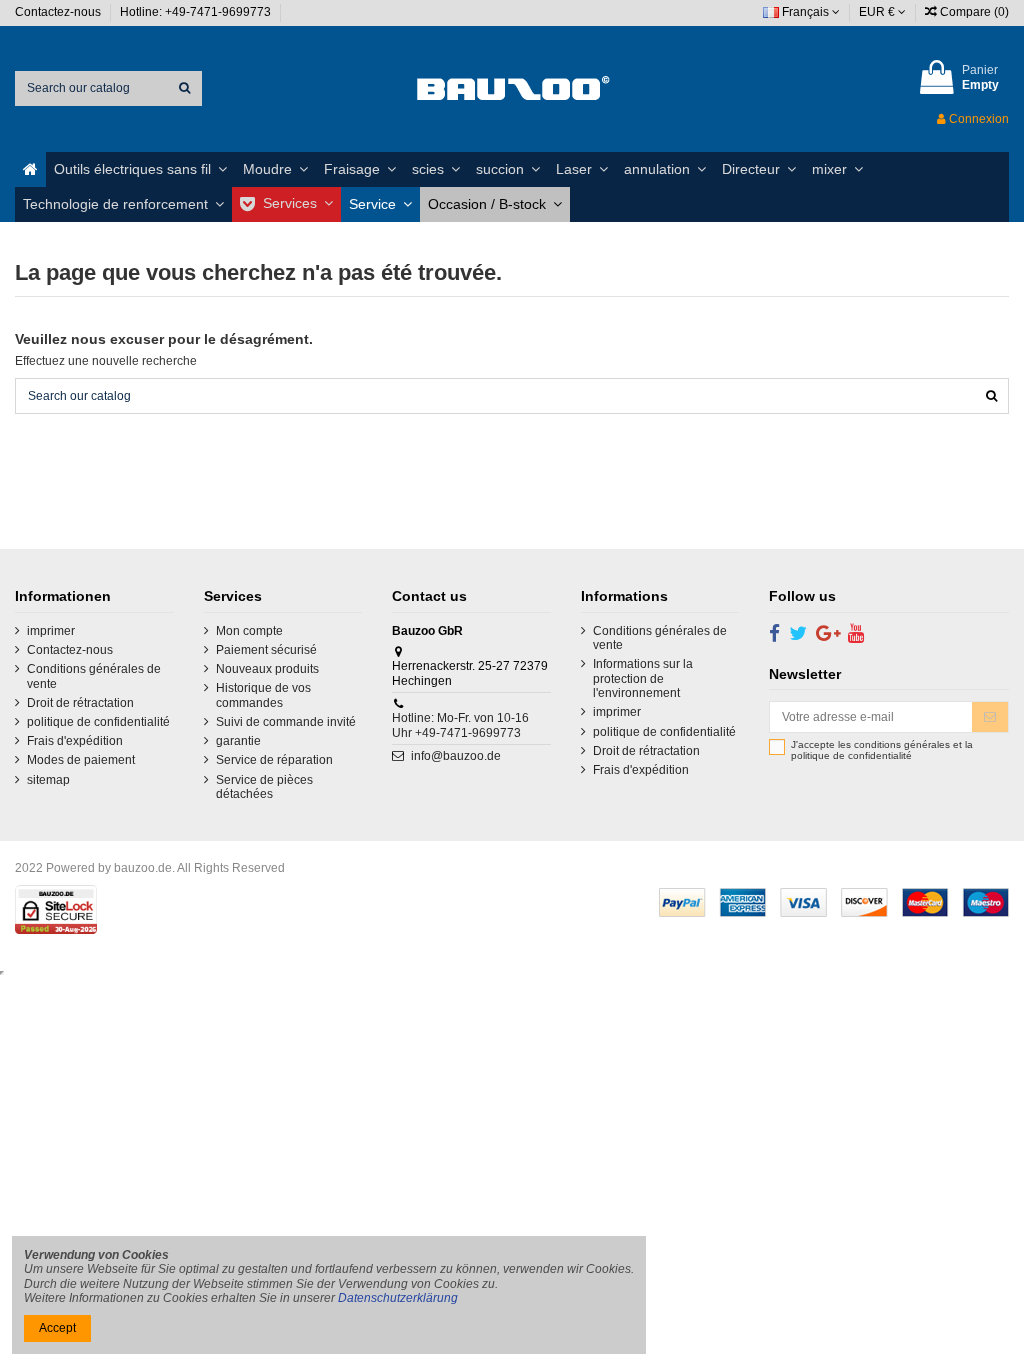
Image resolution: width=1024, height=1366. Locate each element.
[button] (140, 169)
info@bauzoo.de (456, 756)
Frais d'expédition (75, 741)
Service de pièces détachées (264, 787)
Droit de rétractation (80, 703)
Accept (57, 1328)
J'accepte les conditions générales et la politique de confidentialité (882, 750)
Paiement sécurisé (266, 650)
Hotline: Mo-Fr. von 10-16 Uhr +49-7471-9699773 (460, 725)
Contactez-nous (59, 12)
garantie (238, 741)
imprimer (51, 631)
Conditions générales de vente (94, 676)
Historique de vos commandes (263, 695)
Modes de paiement (81, 760)
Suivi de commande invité (286, 722)
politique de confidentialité (98, 722)
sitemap (48, 780)
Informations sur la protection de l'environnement (643, 678)
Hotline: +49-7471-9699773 (197, 12)
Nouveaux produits (267, 669)
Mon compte (249, 631)
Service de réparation (274, 760)
